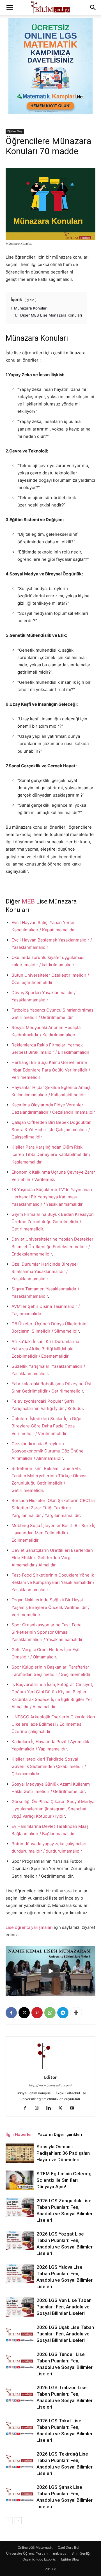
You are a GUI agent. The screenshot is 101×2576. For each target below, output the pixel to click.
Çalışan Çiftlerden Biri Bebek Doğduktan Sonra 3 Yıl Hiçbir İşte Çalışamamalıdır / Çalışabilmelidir (51, 1130)
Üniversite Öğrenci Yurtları (27, 2553)
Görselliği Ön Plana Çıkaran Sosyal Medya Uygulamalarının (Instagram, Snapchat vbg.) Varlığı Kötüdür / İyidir (53, 1809)
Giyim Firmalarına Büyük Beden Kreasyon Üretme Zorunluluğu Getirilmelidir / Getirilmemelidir (53, 1222)
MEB (28, 901)
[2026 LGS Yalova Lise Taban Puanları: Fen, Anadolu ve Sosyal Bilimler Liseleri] (20, 2274)
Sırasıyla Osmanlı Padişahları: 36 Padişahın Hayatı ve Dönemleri (63, 2153)
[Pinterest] (37, 2013)
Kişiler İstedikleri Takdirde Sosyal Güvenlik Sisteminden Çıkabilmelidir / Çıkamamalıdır (49, 1766)
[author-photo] (50, 2069)
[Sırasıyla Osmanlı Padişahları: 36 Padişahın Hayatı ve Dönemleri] (20, 2153)
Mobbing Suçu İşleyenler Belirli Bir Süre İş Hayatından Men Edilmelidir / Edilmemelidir (53, 1533)
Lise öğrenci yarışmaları (29, 1927)
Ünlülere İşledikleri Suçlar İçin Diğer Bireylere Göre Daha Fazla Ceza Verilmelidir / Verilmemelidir (47, 1426)
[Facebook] (11, 2013)
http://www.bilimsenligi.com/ (50, 2085)
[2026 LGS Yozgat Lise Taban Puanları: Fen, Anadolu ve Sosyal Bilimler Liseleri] (20, 2240)
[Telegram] (63, 2013)
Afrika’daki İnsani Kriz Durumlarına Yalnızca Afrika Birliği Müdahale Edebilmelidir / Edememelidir (45, 1349)
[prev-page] (9, 2521)
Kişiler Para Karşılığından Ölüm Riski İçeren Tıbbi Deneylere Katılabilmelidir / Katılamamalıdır (51, 1154)
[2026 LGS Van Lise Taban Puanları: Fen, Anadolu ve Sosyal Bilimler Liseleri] (20, 2307)
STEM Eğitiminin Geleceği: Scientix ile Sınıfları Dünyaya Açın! (65, 2180)
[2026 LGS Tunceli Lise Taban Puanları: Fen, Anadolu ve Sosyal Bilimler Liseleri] (20, 2361)
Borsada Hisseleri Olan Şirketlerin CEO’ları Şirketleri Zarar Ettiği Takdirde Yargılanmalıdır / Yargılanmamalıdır (53, 1508)
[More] (76, 2013)
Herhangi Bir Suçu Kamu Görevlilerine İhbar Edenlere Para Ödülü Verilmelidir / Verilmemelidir (51, 1070)
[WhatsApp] (50, 2013)
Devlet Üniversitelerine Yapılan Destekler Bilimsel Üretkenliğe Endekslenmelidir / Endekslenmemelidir (52, 1246)
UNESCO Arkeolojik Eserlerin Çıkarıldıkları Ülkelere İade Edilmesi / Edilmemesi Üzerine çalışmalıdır (53, 1724)
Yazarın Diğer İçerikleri (60, 2135)
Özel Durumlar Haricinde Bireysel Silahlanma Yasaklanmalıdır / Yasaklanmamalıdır (45, 1271)
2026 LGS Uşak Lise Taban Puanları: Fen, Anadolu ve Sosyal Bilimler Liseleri (65, 2334)
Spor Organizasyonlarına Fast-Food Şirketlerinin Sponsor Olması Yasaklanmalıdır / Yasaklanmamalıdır (47, 1632)
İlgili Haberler (19, 2135)
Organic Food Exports (39, 2559)
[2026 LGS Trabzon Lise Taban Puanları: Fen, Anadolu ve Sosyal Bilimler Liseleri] (20, 2394)
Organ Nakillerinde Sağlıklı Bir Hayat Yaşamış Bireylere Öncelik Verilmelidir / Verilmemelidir (50, 1607)
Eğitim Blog (15, 131)
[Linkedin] (51, 2108)
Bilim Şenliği (81, 2553)
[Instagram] (39, 2108)
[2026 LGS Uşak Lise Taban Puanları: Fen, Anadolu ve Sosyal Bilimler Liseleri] (20, 2334)
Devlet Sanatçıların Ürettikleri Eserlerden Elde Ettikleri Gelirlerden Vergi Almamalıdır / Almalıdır (52, 1558)
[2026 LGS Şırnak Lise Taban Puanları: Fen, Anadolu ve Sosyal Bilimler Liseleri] (20, 2494)
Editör (50, 2077)
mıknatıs (60, 2553)
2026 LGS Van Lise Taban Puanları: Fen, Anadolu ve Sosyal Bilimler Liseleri (64, 2307)
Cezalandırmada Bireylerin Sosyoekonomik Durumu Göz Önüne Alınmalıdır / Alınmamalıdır (48, 1451)
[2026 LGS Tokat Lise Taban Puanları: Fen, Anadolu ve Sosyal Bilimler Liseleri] (20, 2427)
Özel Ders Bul (68, 2547)
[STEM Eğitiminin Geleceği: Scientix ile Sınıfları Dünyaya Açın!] (20, 2180)
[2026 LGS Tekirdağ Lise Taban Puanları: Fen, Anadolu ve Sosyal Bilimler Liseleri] (20, 2460)
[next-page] (18, 2521)
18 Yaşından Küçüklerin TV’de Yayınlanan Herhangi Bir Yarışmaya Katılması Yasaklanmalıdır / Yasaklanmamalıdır (52, 1197)
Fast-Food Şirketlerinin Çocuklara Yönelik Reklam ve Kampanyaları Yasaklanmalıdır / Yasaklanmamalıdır (53, 1582)
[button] (10, 8)
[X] (24, 2013)
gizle (30, 300)
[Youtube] (74, 2108)
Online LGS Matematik (35, 2547)
